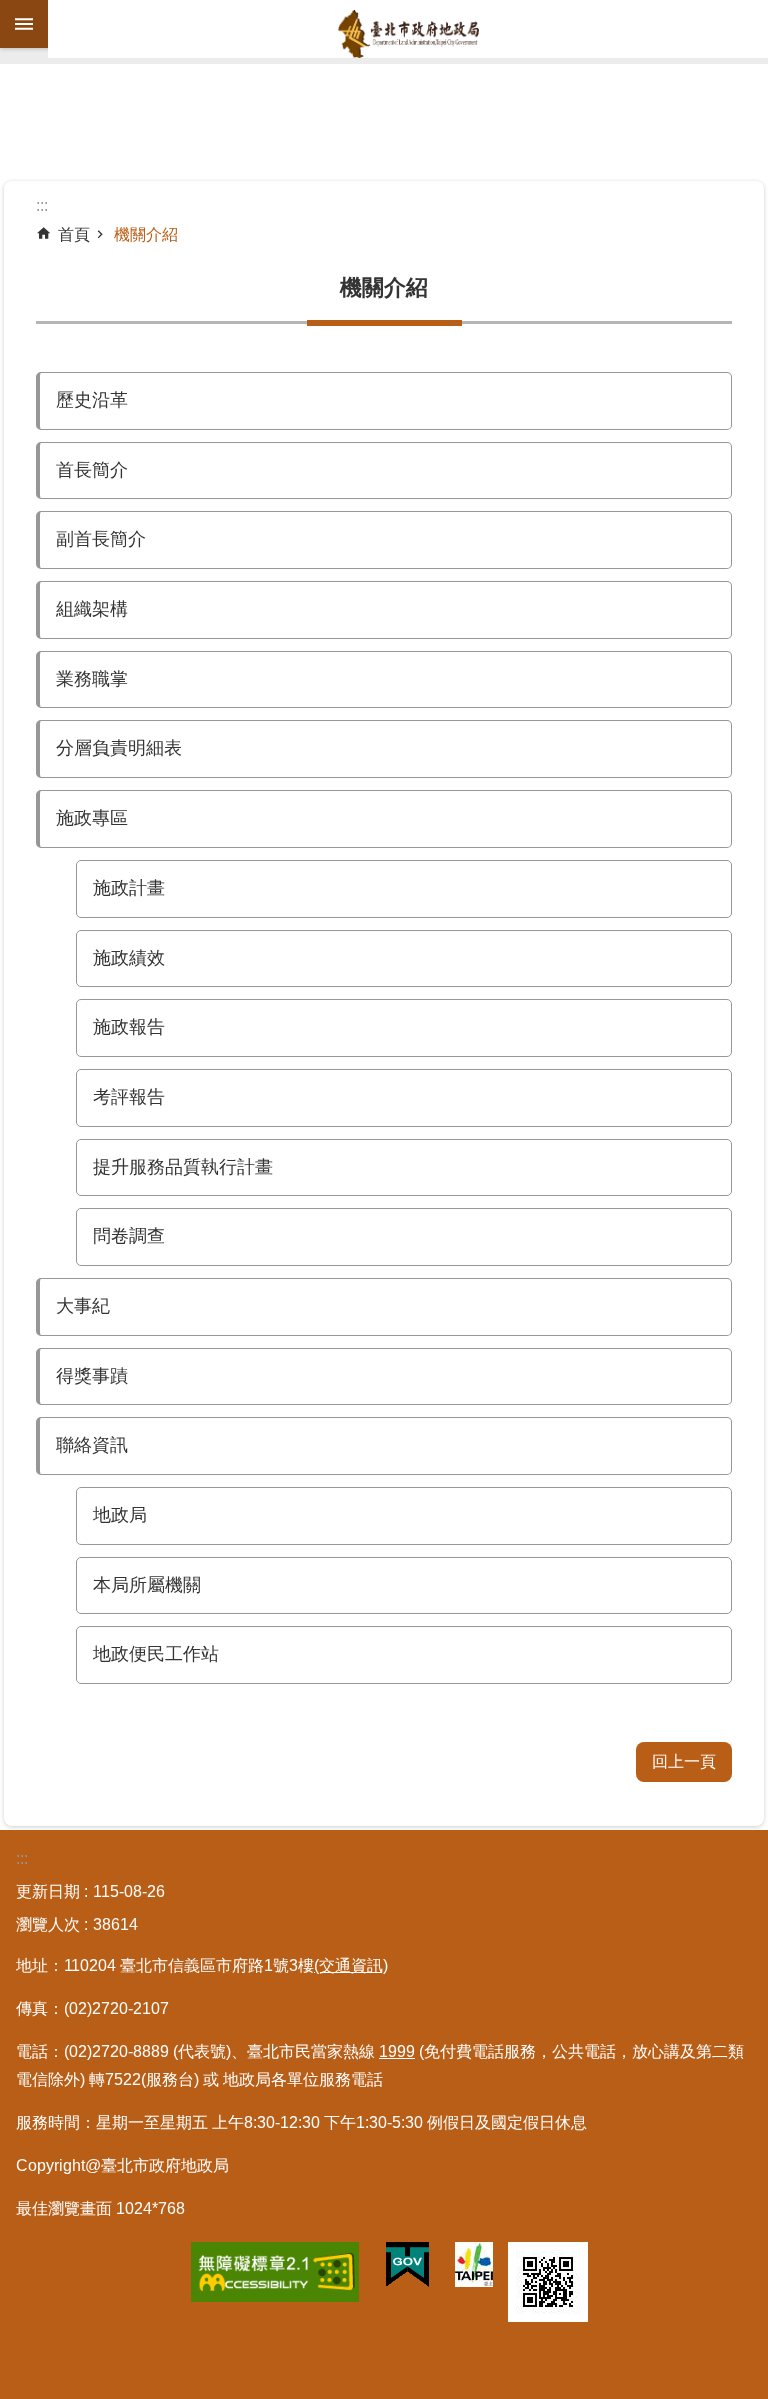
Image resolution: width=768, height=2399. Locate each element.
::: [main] (42, 205)
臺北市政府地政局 (408, 34)
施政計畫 (129, 888)
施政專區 (92, 818)
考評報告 (129, 1097)
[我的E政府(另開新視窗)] (407, 2269)
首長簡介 (92, 470)
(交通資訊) (351, 1965)
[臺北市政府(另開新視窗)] (474, 2268)
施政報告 (129, 1027)
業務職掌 (92, 679)
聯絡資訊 (92, 1445)
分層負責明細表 (119, 748)
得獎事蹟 (92, 1376)
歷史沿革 (92, 400)
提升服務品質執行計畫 (183, 1167)
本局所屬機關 (147, 1585)
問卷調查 (129, 1236)
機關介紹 (146, 234)
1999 (397, 2051)
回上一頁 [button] (684, 1761)
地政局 (120, 1515)
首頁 (74, 234)
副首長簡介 (101, 539)
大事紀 (83, 1306)
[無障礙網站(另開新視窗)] (275, 2276)
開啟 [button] (24, 24)
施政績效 (129, 958)
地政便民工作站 (156, 1654)
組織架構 (92, 609)
